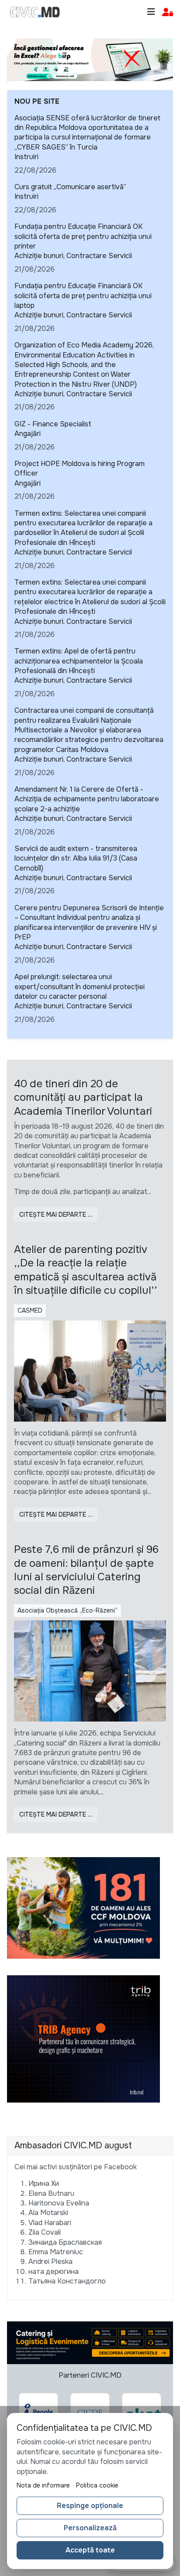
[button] (168, 12)
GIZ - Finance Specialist (53, 424)
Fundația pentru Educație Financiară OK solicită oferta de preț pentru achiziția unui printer (83, 236)
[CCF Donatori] (83, 1907)
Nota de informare (43, 2485)
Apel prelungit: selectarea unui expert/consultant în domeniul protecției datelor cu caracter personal (80, 987)
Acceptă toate (90, 2550)
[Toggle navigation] (151, 12)
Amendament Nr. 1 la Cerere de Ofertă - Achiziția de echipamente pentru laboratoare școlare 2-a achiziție (87, 799)
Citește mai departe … (56, 1215)
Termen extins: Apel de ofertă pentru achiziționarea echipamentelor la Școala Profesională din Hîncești (79, 661)
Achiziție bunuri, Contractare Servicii (73, 256)
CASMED (30, 1310)
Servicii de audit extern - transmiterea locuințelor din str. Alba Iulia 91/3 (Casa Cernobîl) (76, 858)
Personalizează (90, 2528)
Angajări (28, 434)
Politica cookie (97, 2485)
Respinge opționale (90, 2506)
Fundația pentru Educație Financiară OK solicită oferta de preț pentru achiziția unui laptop (83, 296)
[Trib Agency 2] (83, 2038)
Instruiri (26, 157)
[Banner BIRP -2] (90, 59)
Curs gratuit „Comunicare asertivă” (70, 187)
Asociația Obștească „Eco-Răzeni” (67, 1610)
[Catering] (90, 2343)
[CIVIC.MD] (35, 12)
